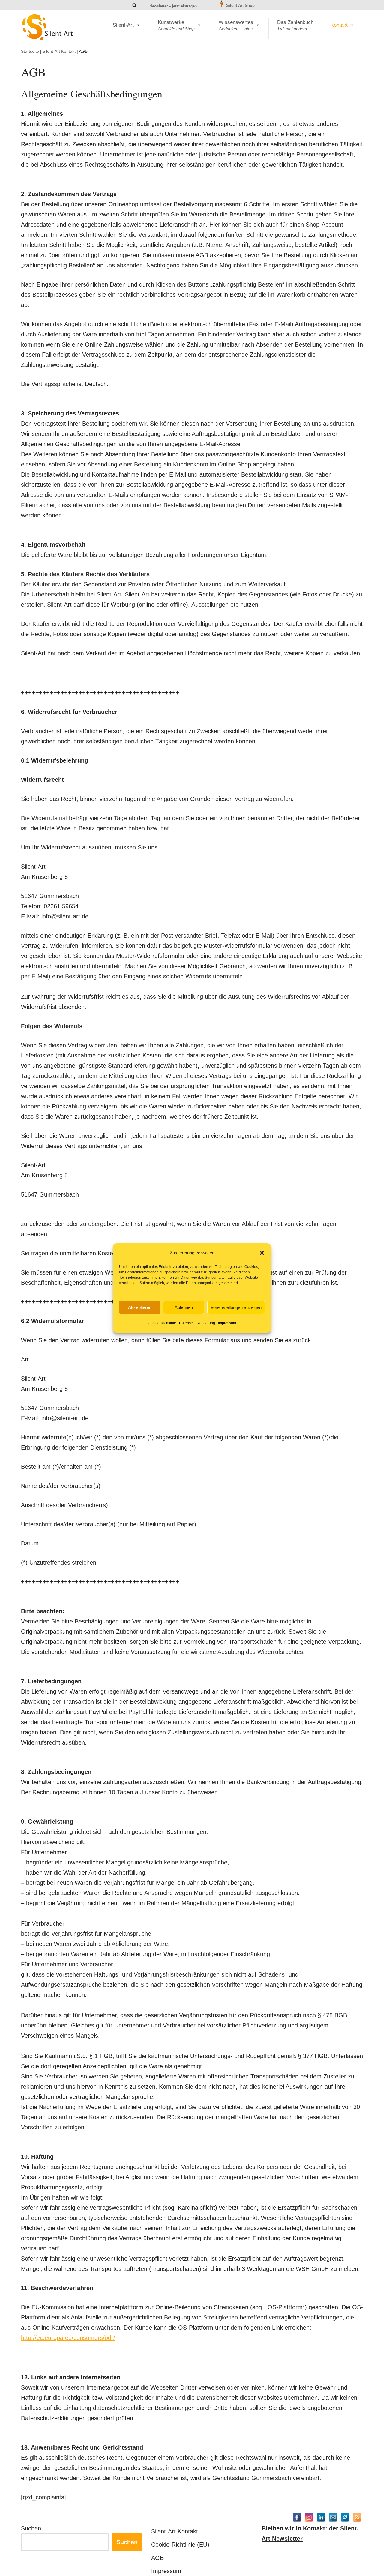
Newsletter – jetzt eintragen (173, 6)
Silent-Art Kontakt (59, 51)
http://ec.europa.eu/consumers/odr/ (68, 2338)
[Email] (333, 2517)
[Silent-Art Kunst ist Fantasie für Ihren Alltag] (48, 27)
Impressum (227, 1323)
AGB (157, 2558)
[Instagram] (309, 2517)
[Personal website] (345, 2517)
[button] (262, 1253)
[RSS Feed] (357, 2517)
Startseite (30, 51)
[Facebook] (297, 2517)
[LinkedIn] (321, 2517)
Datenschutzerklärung (197, 1323)
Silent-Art (123, 25)
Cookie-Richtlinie (162, 1323)
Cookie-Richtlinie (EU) (180, 2545)
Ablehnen (184, 1307)
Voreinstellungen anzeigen (236, 1307)
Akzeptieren (140, 1307)
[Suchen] (135, 5)
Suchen (31, 2528)
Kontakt (339, 25)
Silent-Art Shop (240, 6)
